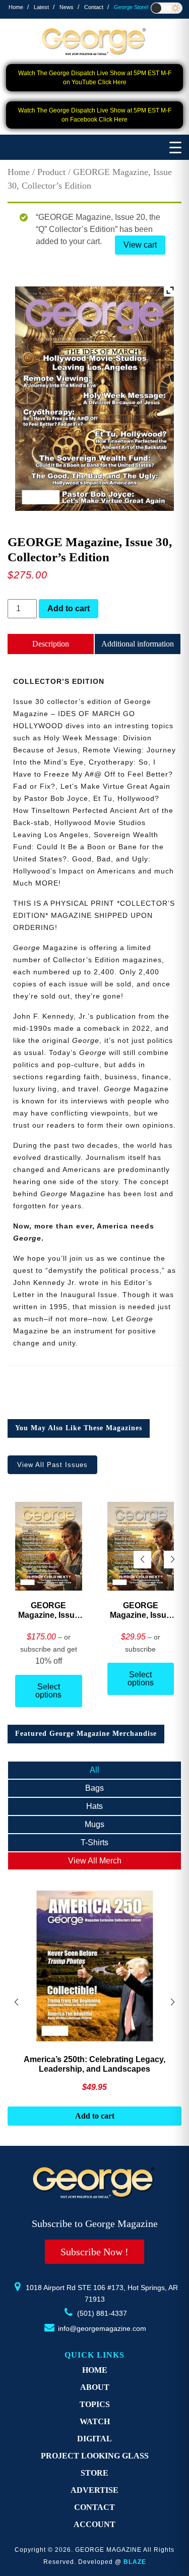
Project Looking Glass (95, 2456)
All (94, 1770)
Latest (41, 7)
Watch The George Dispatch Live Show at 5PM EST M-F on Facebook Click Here (95, 115)
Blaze (135, 2562)
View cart (140, 245)
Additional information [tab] (138, 644)
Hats (94, 1806)
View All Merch (95, 1861)
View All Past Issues (52, 1465)
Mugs (94, 1824)
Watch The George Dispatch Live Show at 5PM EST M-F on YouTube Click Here (95, 78)
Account (94, 2524)
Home (16, 7)
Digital (94, 2439)
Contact (94, 7)
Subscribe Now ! (94, 2252)
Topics (95, 2404)
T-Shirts (94, 1842)
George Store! (131, 7)
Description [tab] (51, 644)
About (95, 2387)
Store (94, 2473)
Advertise (94, 2490)
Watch (95, 2421)
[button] (173, 1560)
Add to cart (69, 608)
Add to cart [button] (95, 2116)
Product (51, 172)
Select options (48, 1691)
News (67, 7)
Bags (94, 1788)
